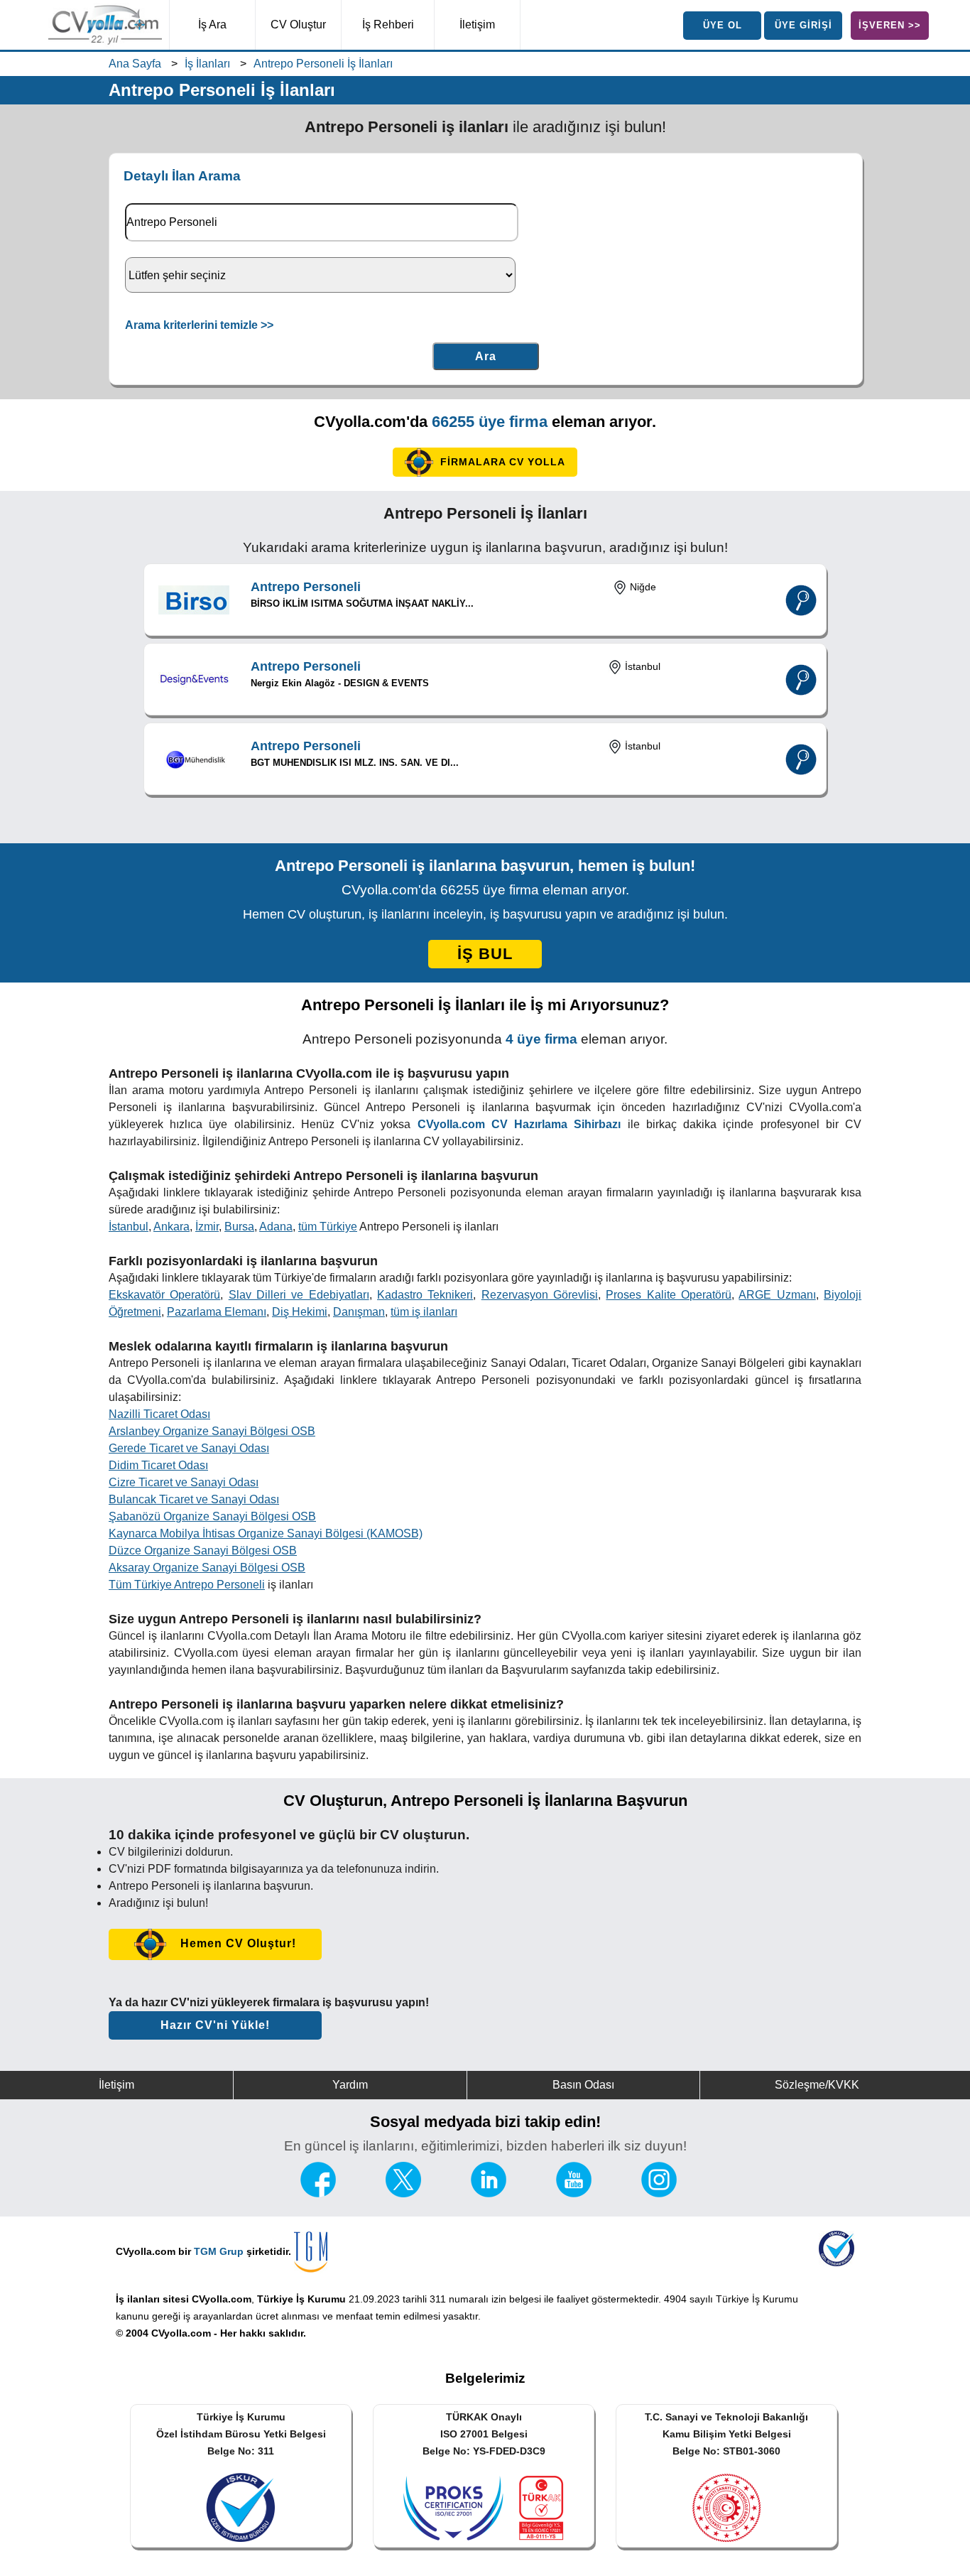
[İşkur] (837, 2262)
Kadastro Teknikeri (425, 1295)
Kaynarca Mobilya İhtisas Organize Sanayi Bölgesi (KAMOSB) (266, 1533)
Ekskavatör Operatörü (164, 1295)
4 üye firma (541, 1039)
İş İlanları (207, 64)
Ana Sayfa (135, 64)
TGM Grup (219, 2251)
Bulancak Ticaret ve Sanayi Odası (194, 1499)
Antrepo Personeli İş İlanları (323, 64)
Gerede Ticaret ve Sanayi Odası (189, 1448)
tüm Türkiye (328, 1227)
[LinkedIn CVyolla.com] (489, 2193)
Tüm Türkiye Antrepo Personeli (187, 1585)
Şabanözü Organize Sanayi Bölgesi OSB (212, 1516)
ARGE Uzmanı (777, 1295)
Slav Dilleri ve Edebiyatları (299, 1295)
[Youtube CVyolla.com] (574, 2193)
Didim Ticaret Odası (158, 1465)
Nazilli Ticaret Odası (159, 1414)
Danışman (359, 1312)
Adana (276, 1227)
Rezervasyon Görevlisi (540, 1295)
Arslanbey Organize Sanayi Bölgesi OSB (212, 1431)
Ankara (171, 1227)
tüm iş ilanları (424, 1312)
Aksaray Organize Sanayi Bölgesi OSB (207, 1568)
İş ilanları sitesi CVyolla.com (184, 2299)
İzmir (207, 1227)
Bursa (239, 1227)
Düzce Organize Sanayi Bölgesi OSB (203, 1551)
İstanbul (129, 1227)
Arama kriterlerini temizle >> (199, 325)
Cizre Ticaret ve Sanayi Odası (184, 1482)
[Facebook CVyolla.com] (318, 2193)
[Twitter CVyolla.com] (403, 2193)
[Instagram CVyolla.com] (659, 2193)
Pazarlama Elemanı (217, 1312)
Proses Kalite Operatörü (669, 1295)
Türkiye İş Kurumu (301, 2299)
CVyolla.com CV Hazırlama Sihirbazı (519, 1124)
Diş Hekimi (300, 1312)
